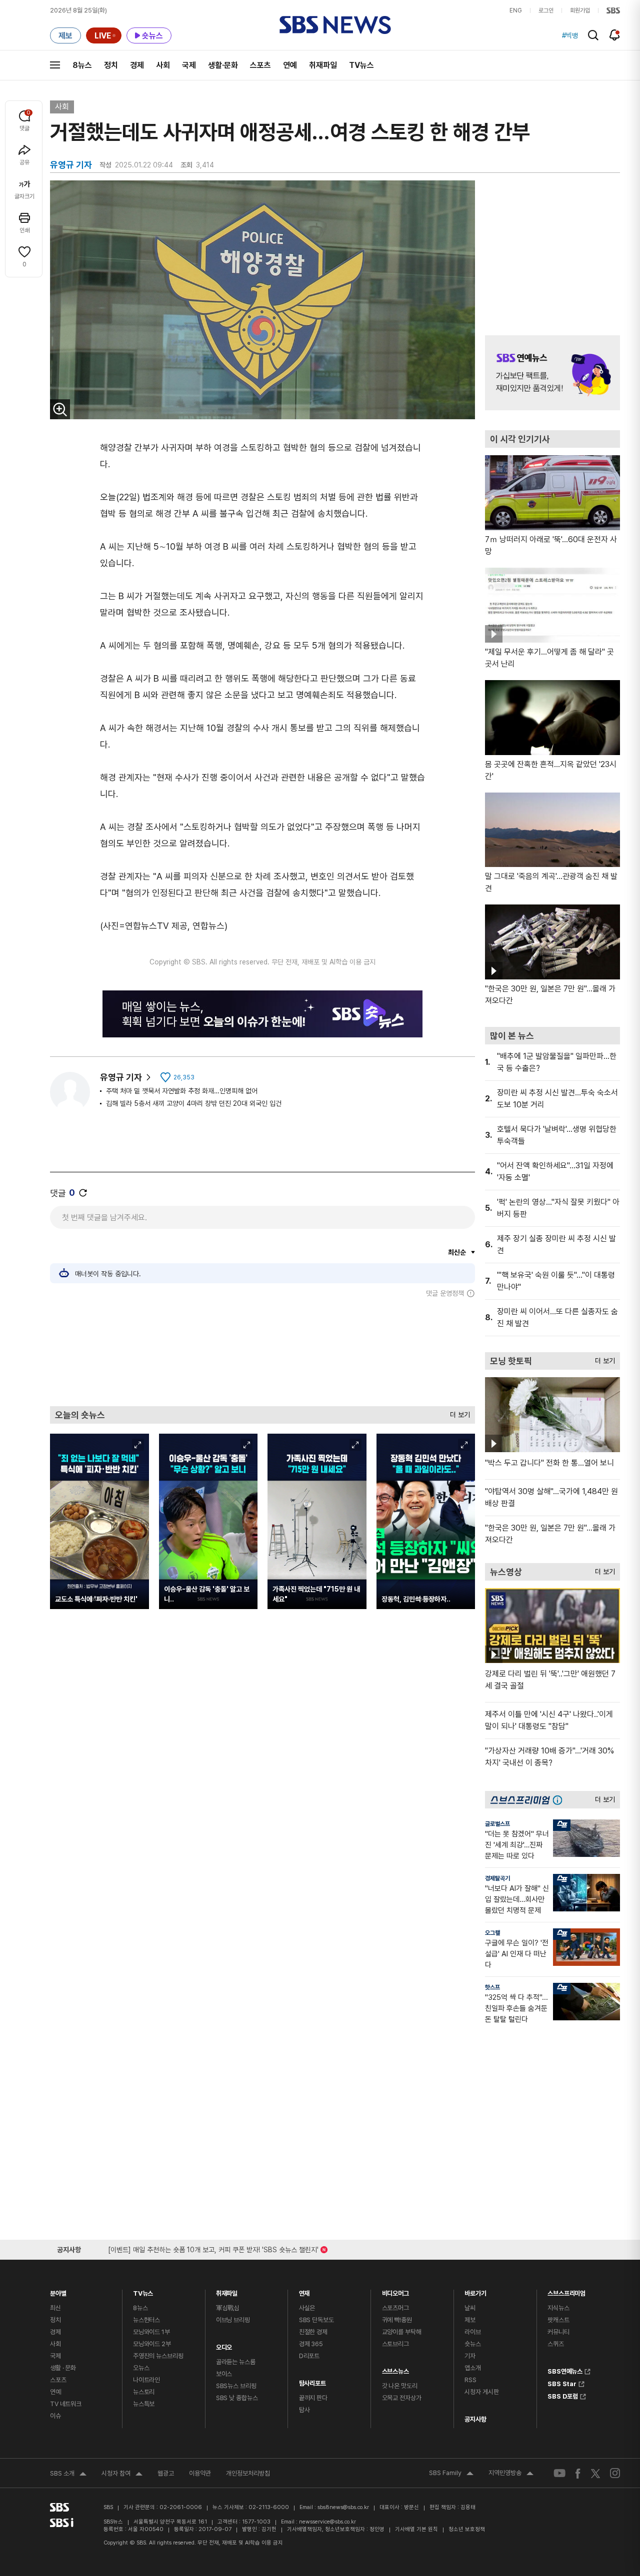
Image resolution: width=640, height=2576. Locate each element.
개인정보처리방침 (248, 2473)
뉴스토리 (144, 2392)
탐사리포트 (312, 2381)
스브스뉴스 (395, 2369)
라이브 (473, 2332)
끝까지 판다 (313, 2398)
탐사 (304, 2410)
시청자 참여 (122, 2475)
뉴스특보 (144, 2404)
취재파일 (323, 65)
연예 (290, 65)
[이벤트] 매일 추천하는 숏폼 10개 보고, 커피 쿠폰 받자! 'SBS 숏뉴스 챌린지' (213, 2248)
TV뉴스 (361, 65)
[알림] (615, 35)
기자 (470, 2356)
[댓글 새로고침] (83, 1193)
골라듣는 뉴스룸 (236, 2362)
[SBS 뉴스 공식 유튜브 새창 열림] (559, 2473)
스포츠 (260, 65)
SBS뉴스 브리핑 (236, 2386)
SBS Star (562, 2383)
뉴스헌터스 (146, 2320)
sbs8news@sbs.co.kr (343, 2507)
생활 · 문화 (63, 2368)
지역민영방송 (511, 2474)
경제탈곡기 (497, 1878)
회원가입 (580, 10)
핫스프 (492, 1987)
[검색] (593, 35)
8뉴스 (82, 65)
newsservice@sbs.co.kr (327, 2522)
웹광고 (166, 2473)
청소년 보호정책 (467, 2529)
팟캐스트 (558, 2320)
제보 (470, 2320)
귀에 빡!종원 (397, 2320)
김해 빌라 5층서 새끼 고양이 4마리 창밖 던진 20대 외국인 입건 (194, 1103)
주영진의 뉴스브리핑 (158, 2356)
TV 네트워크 (66, 2404)
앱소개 (473, 2368)
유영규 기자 (121, 1077)
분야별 (58, 2291)
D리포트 (309, 2356)
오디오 (224, 2345)
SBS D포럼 (563, 2395)
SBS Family (451, 2474)
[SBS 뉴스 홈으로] (335, 25)
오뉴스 (141, 2368)
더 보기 (457, 1412)
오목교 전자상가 (402, 2398)
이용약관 (200, 2473)
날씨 (470, 2308)
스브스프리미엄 (566, 2291)
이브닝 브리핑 (233, 2320)
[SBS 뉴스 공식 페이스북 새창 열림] (578, 2473)
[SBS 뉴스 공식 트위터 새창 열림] (595, 2473)
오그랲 (492, 1933)
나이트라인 (146, 2380)
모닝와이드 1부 (151, 2332)
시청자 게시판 (481, 2392)
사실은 (307, 2308)
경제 (137, 65)
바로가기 (475, 2291)
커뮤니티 (558, 2332)
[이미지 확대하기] (60, 409)
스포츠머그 (395, 2308)
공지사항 (475, 2419)
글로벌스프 (497, 1824)
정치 (111, 65)
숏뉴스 (473, 2344)
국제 (189, 65)
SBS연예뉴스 (565, 2370)
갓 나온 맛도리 (400, 2386)
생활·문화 (223, 65)
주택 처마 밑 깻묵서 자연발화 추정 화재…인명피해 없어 (182, 1091)
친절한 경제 (313, 2332)
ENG (516, 10)
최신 (55, 2308)
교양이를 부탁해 (402, 2332)
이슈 (55, 2416)
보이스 (224, 2374)
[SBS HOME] (613, 10)
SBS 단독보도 (316, 2320)
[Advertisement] (262, 1352)
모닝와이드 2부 (152, 2344)
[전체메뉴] (55, 65)
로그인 (546, 10)
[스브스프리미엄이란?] (560, 1800)
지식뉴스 (558, 2308)
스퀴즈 (556, 2344)
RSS (470, 2380)
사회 (163, 65)
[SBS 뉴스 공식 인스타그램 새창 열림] (615, 2473)
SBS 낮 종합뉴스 (237, 2398)
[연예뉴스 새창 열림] (552, 373)
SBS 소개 (68, 2475)
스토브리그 (395, 2344)
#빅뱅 (570, 35)
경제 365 (311, 2344)
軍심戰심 (228, 2308)
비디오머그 (395, 2291)
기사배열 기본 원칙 (416, 2529)
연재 (304, 2291)
